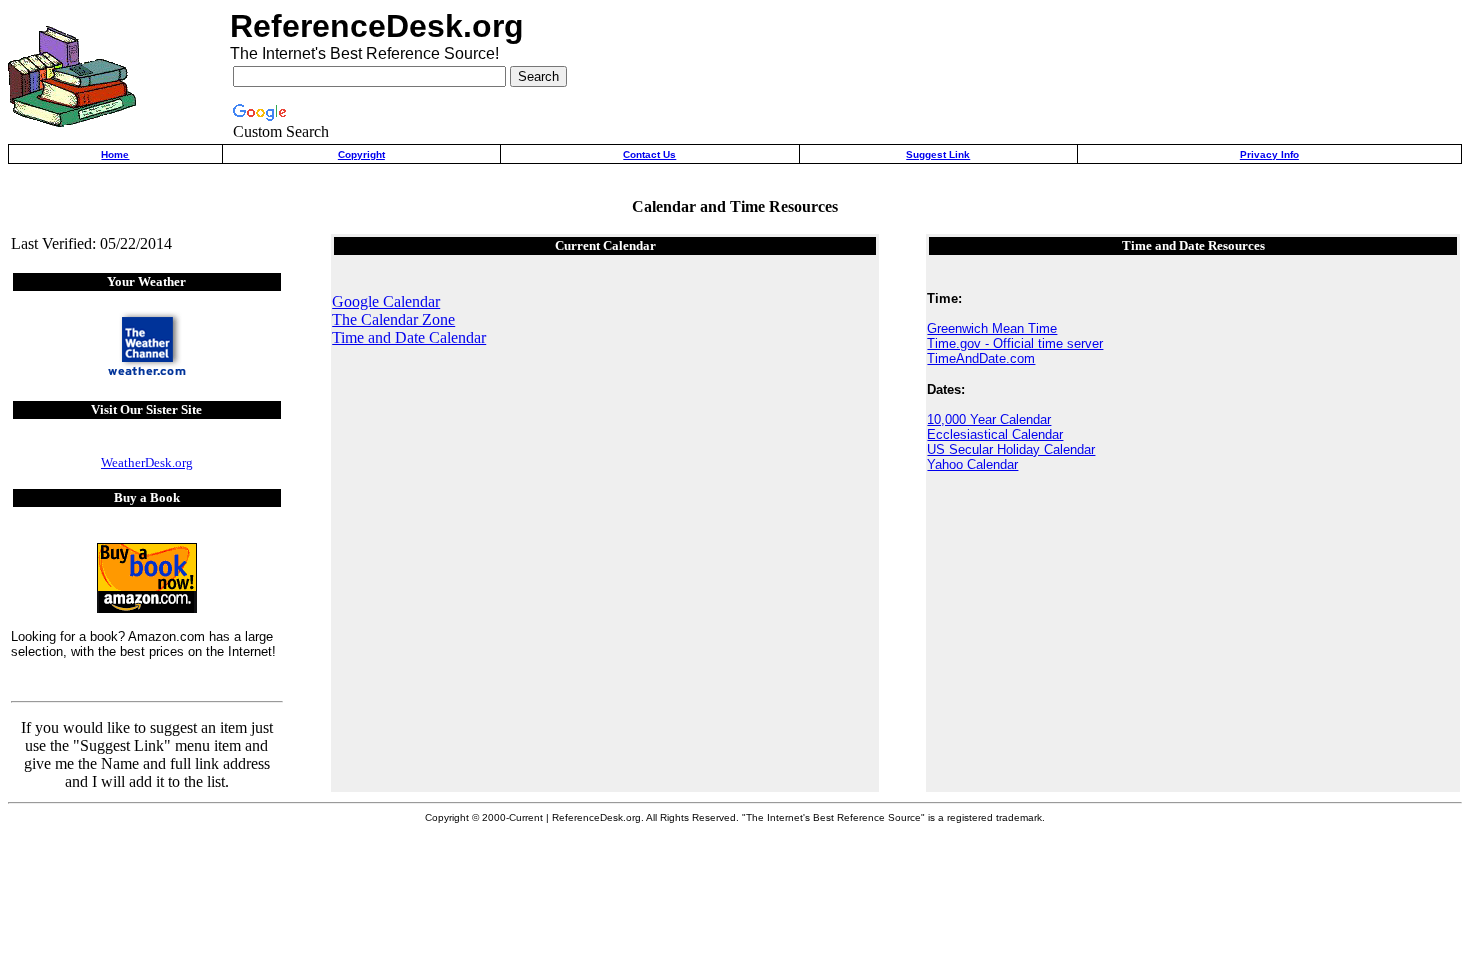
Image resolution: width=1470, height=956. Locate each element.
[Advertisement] (1224, 76)
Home (115, 154)
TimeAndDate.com (981, 358)
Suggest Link (938, 154)
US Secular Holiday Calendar (1011, 449)
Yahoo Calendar (972, 464)
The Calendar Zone (393, 319)
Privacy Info (1269, 154)
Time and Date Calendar (409, 337)
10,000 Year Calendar (989, 419)
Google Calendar (386, 301)
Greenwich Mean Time (992, 328)
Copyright (361, 154)
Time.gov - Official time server (1015, 343)
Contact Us (649, 154)
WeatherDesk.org (147, 462)
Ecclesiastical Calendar (995, 434)
